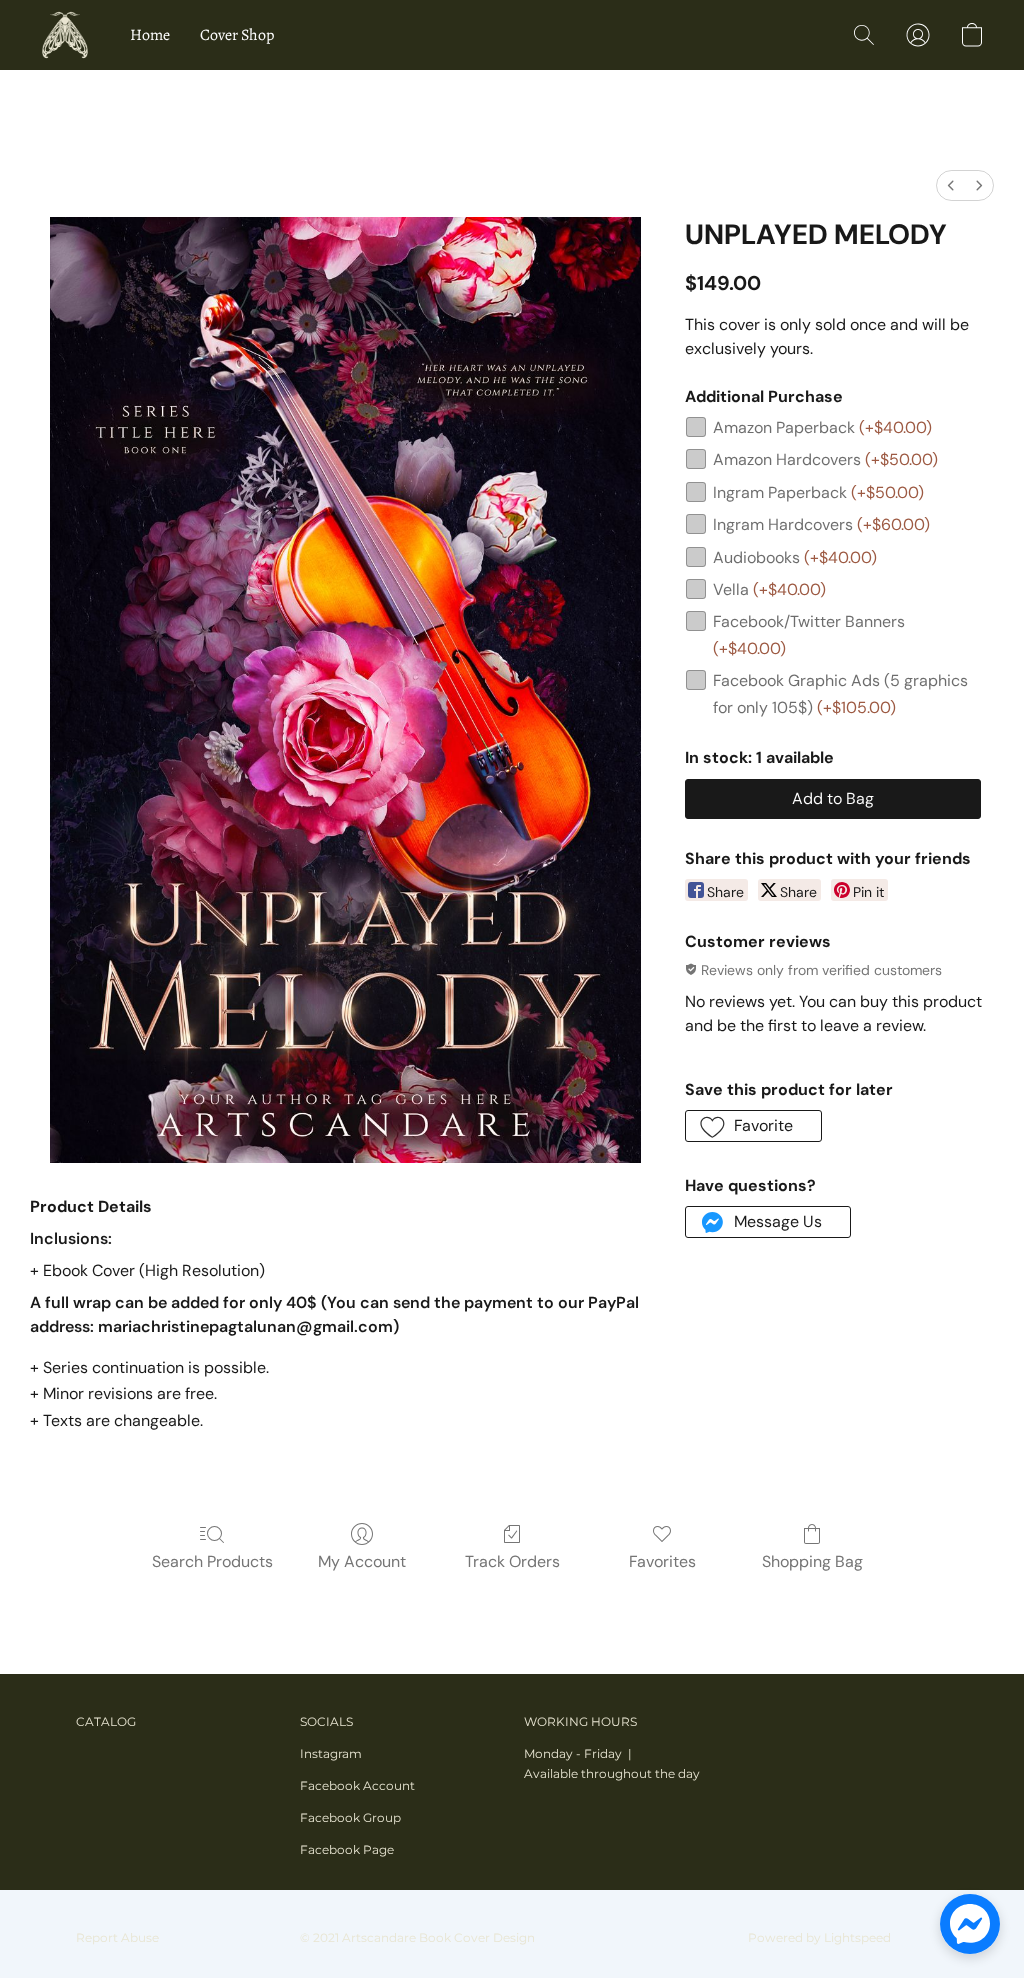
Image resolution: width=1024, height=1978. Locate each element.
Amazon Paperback (822, 427)
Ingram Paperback (818, 492)
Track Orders (512, 1561)
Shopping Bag (812, 1561)
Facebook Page (347, 1849)
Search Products (212, 1561)
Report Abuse (117, 1937)
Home (150, 35)
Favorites (662, 1561)
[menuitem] (951, 185)
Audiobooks (795, 557)
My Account (362, 1561)
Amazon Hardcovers (825, 459)
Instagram (331, 1753)
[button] (65, 35)
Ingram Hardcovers (821, 524)
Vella (769, 589)
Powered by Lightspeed (819, 1937)
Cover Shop (237, 35)
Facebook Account (357, 1785)
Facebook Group (350, 1817)
